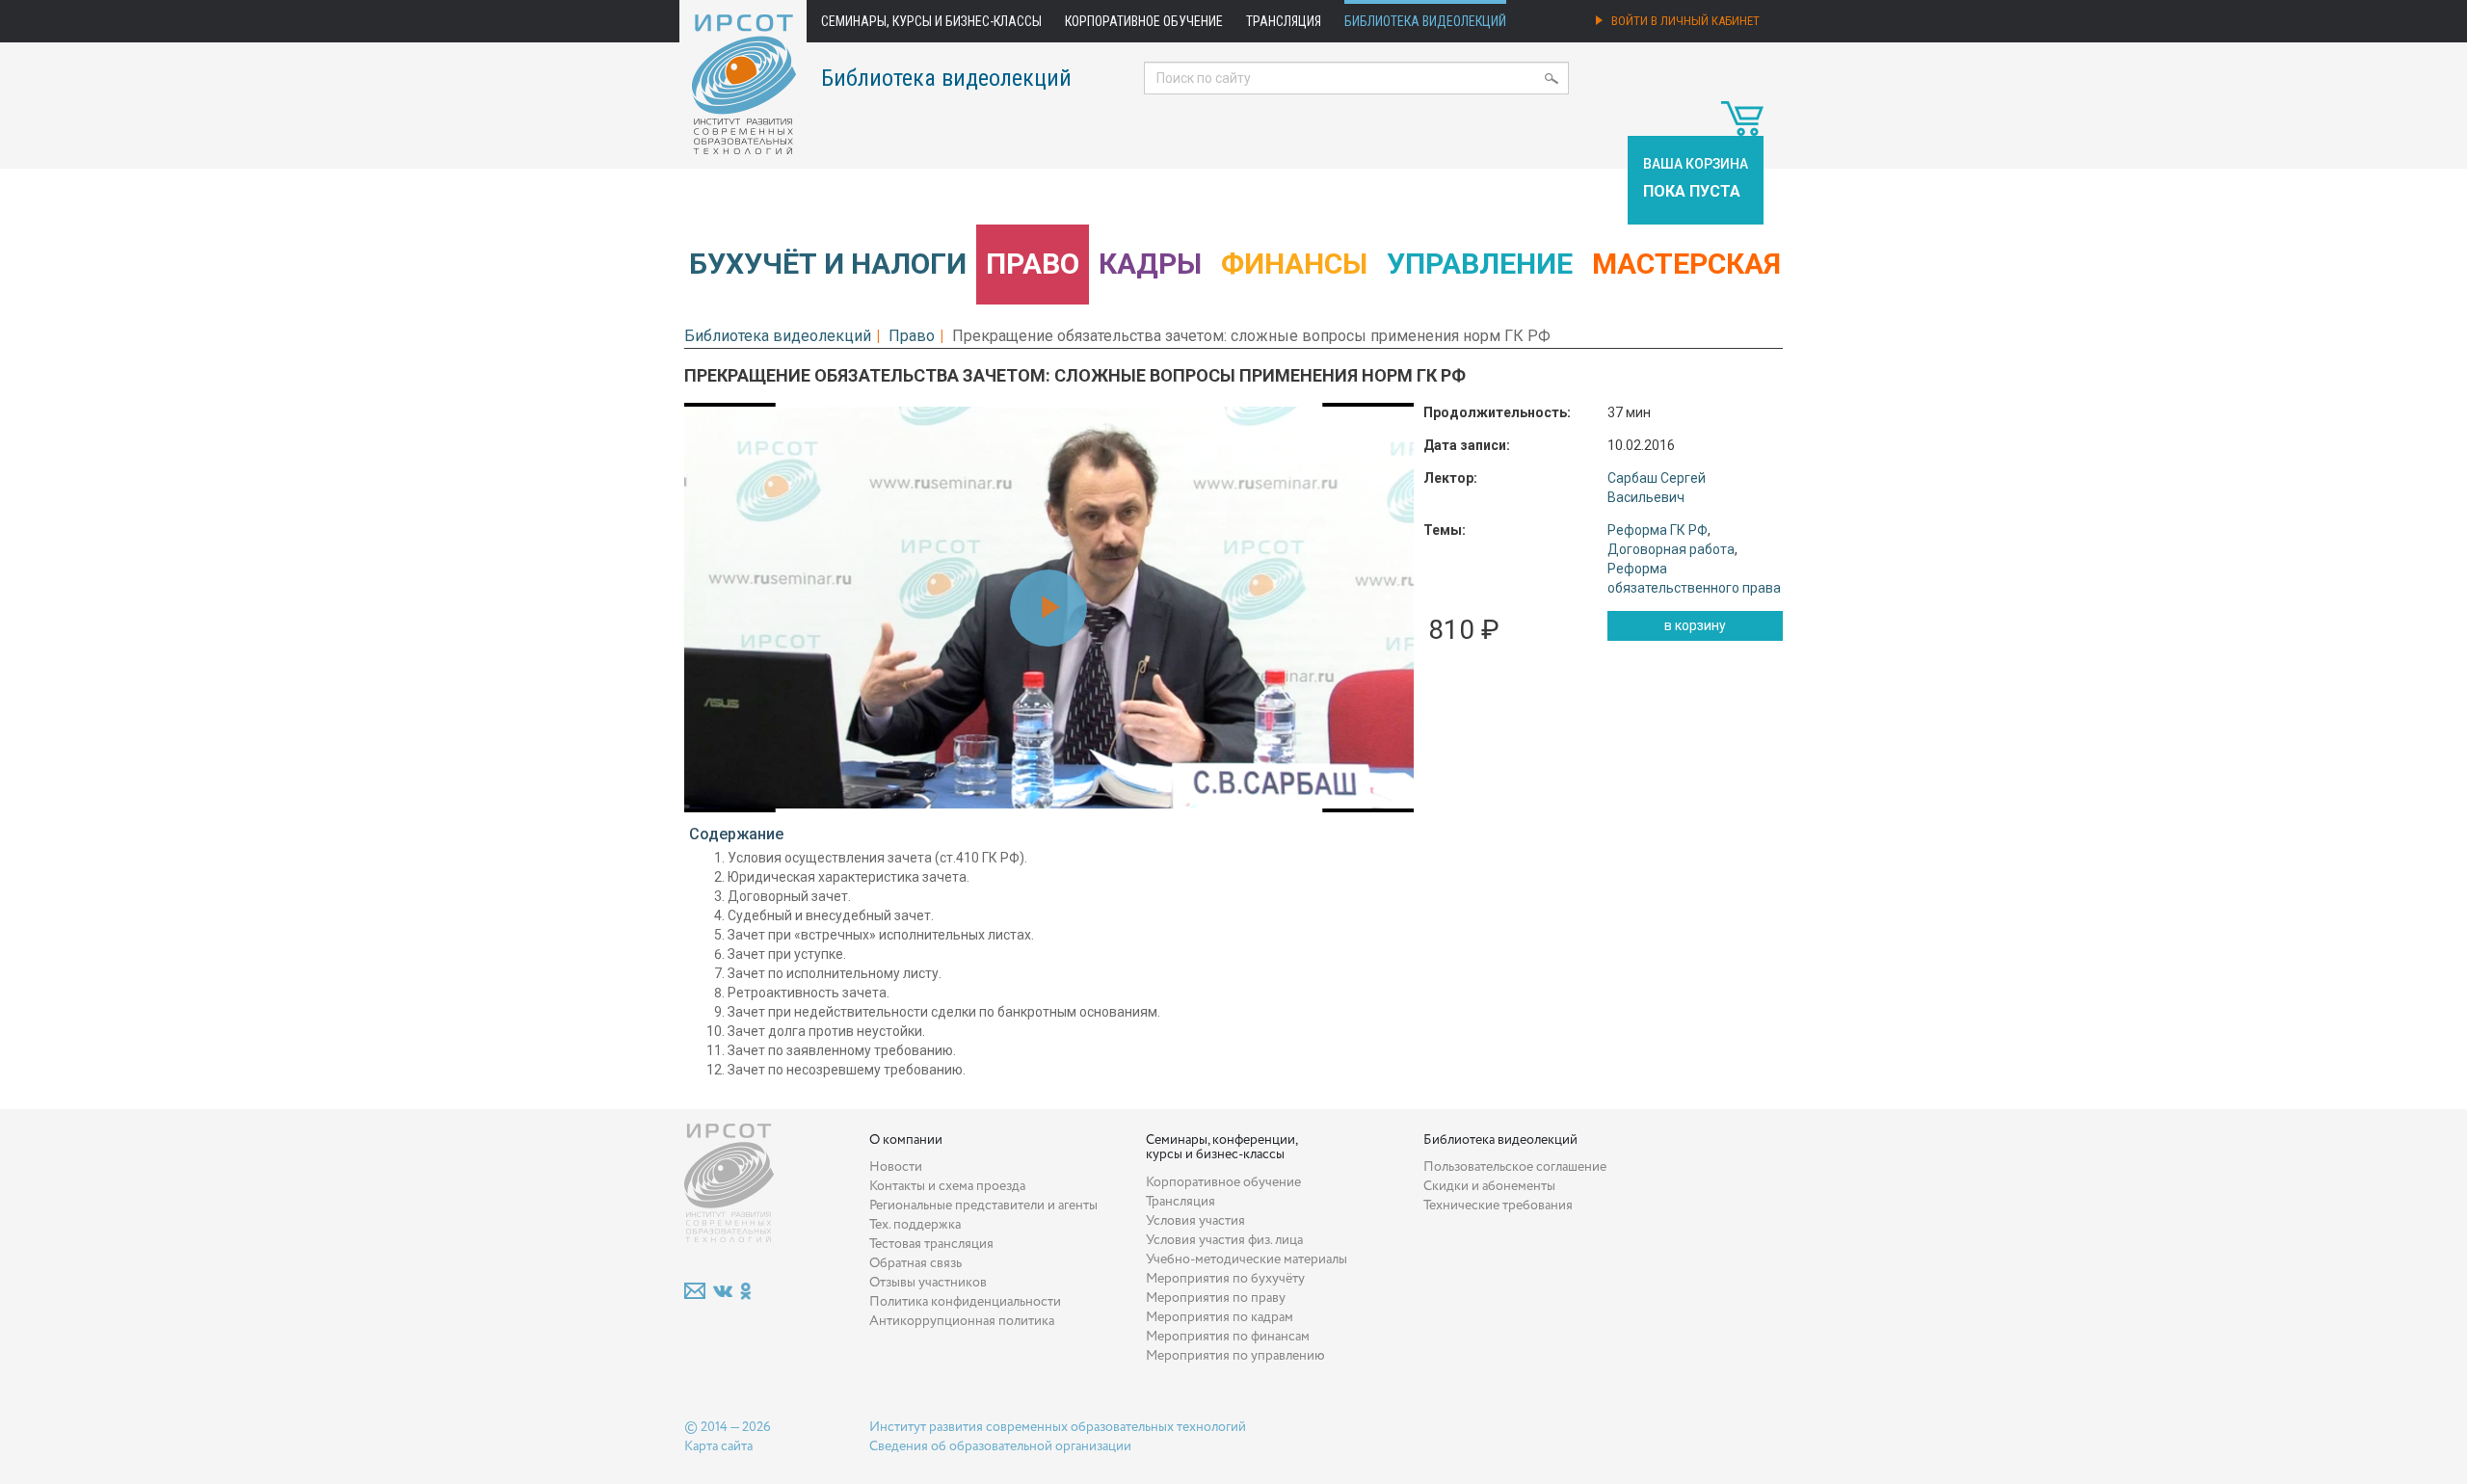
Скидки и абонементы (1489, 1186)
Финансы (1294, 264)
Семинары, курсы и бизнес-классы (931, 21)
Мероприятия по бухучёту (1225, 1279)
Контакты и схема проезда (947, 1186)
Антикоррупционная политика (962, 1321)
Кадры (1150, 264)
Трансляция (1284, 21)
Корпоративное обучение (1144, 21)
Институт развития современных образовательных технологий (1058, 1427)
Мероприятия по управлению (1235, 1356)
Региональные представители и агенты (983, 1206)
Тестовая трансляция (931, 1244)
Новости (896, 1167)
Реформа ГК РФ (1658, 530)
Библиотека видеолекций (1425, 21)
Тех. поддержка (915, 1225)
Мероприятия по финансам (1228, 1337)
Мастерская (1686, 264)
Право (1033, 264)
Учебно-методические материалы (1247, 1259)
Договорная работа (1671, 549)
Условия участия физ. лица (1224, 1240)
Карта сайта (718, 1446)
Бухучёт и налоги (828, 264)
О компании (906, 1140)
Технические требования (1498, 1206)
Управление (1480, 264)
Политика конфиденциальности (965, 1302)
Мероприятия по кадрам (1220, 1317)
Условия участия (1195, 1221)
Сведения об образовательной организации (1000, 1446)
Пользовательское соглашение (1515, 1167)
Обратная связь (915, 1263)
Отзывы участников (928, 1283)
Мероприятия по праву (1216, 1298)
